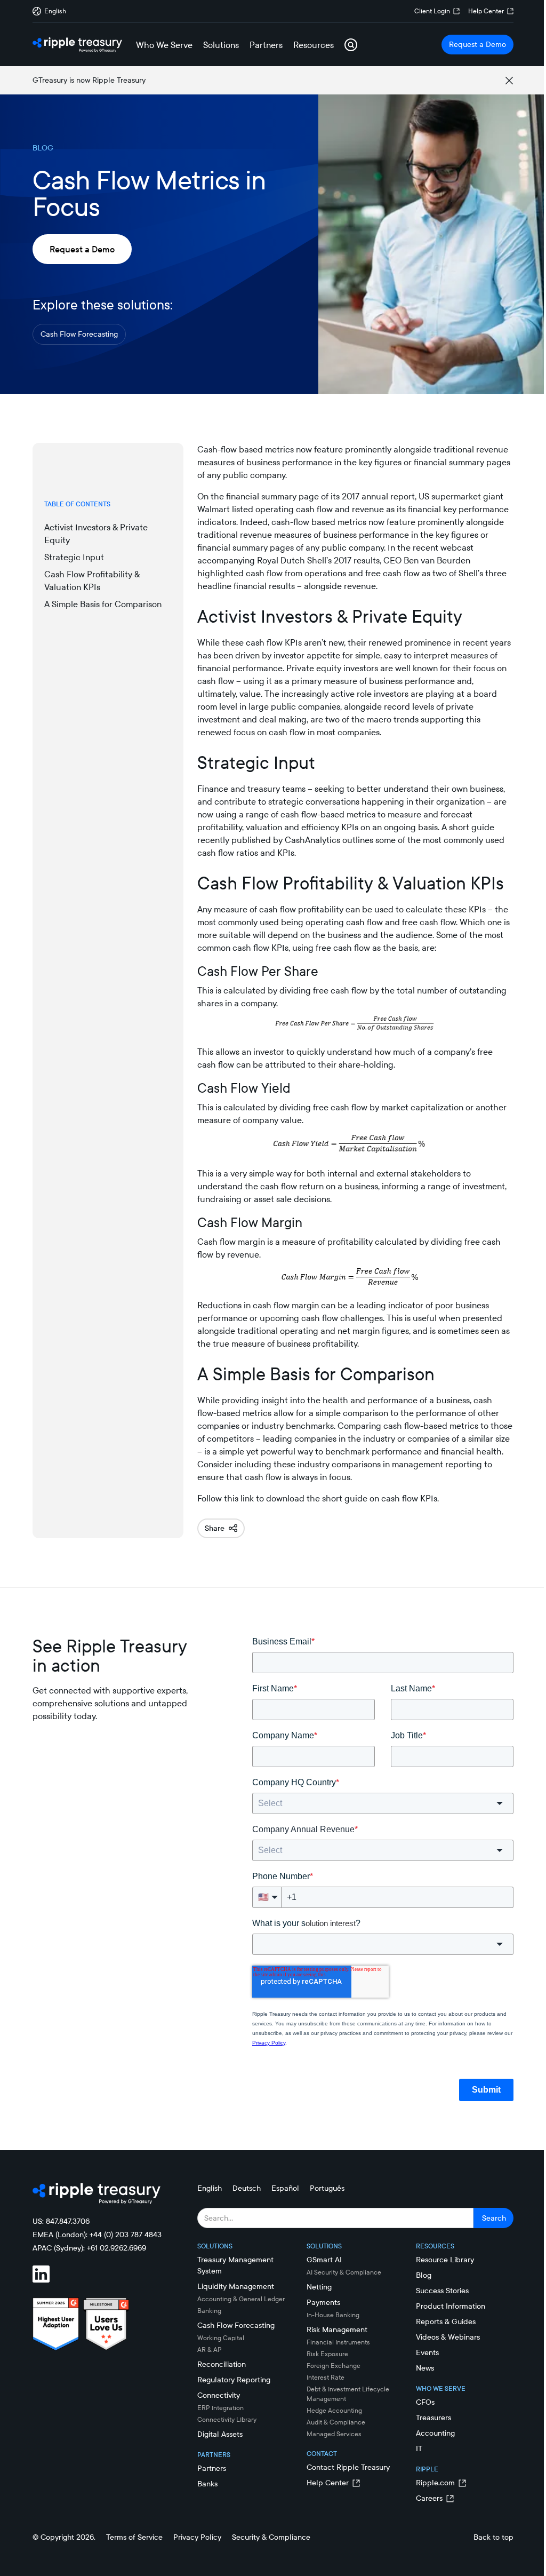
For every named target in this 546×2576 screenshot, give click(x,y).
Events (427, 2352)
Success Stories (442, 2291)
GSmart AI (324, 2260)
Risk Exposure (327, 2354)
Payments (323, 2302)
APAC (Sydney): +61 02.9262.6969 (89, 2248)
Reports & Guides (446, 2321)
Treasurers (433, 2418)
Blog (424, 2275)
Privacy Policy (197, 2537)
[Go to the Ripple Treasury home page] (77, 45)
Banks (207, 2484)
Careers (429, 2498)
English (210, 2188)
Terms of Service (134, 2537)
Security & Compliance (271, 2537)
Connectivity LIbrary (227, 2419)
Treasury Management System (235, 2265)
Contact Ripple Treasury (348, 2467)
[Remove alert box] (509, 81)
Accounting (435, 2433)
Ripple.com (435, 2483)
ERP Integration (220, 2408)
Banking (209, 2311)
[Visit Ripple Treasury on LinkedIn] (47, 2276)
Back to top (493, 2537)
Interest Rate (326, 2377)
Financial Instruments (338, 2342)
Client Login (432, 11)
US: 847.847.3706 (61, 2221)
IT (419, 2448)
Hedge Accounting (334, 2410)
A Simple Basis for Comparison (103, 604)
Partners (212, 2468)
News (425, 2368)
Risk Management (337, 2329)
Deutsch (247, 2188)
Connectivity (219, 2395)
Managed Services (334, 2434)
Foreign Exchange (334, 2366)
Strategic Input (74, 557)
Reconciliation (222, 2364)
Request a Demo (477, 44)
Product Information (451, 2306)
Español (285, 2188)
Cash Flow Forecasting (79, 334)
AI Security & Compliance (344, 2272)
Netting (319, 2287)
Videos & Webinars (448, 2337)
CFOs (425, 2402)
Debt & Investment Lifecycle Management (348, 2394)
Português (327, 2188)
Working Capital (221, 2338)
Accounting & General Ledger (241, 2299)
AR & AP (210, 2350)
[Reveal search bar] (351, 45)
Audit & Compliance (336, 2422)
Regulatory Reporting (234, 2380)
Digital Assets (220, 2434)
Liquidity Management (236, 2286)
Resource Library (445, 2260)
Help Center (486, 11)
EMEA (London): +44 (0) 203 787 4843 (97, 2235)
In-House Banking (333, 2315)
